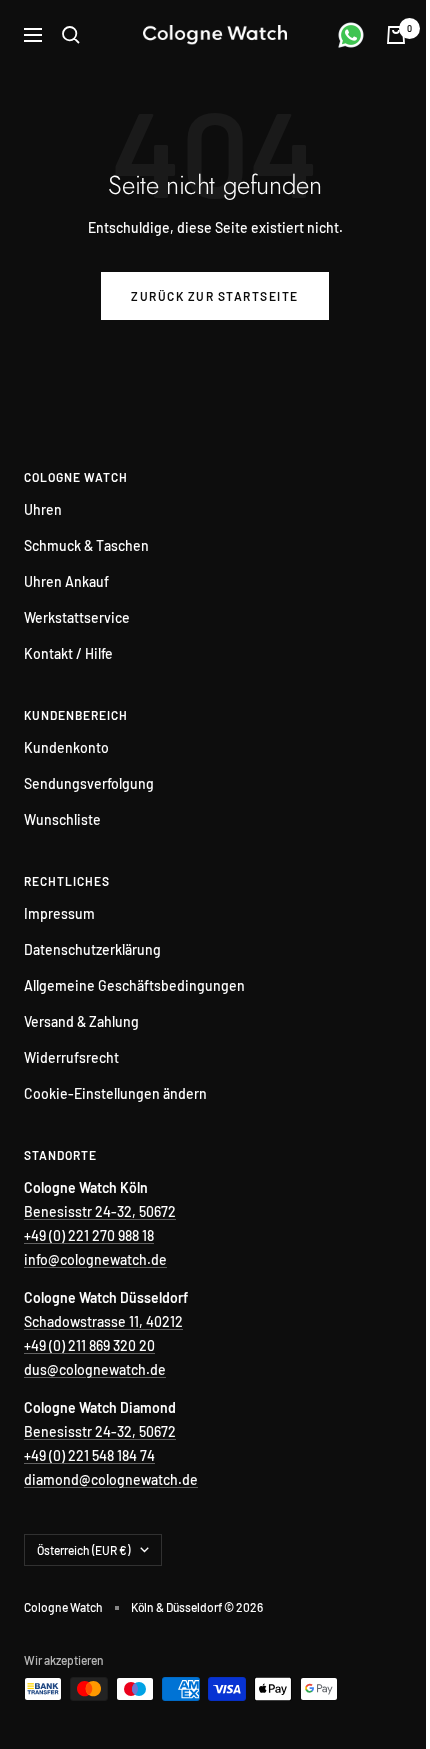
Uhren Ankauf (66, 581)
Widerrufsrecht (71, 1057)
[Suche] (71, 35)
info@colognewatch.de (95, 1259)
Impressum (59, 913)
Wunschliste (62, 819)
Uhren (43, 509)
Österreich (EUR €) (83, 1550)
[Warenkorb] (396, 35)
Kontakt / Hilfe (68, 653)
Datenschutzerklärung (92, 949)
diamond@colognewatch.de (111, 1479)
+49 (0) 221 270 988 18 (89, 1235)
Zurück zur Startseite (215, 296)
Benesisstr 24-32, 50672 (100, 1211)
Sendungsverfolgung (89, 783)
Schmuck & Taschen (86, 545)
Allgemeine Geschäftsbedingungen (134, 985)
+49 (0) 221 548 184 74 (89, 1455)
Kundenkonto (66, 747)
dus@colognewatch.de (95, 1369)
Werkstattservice (77, 617)
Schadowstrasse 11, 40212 (103, 1321)
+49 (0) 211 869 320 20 (89, 1345)
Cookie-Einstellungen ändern (115, 1093)
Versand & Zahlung (81, 1021)
